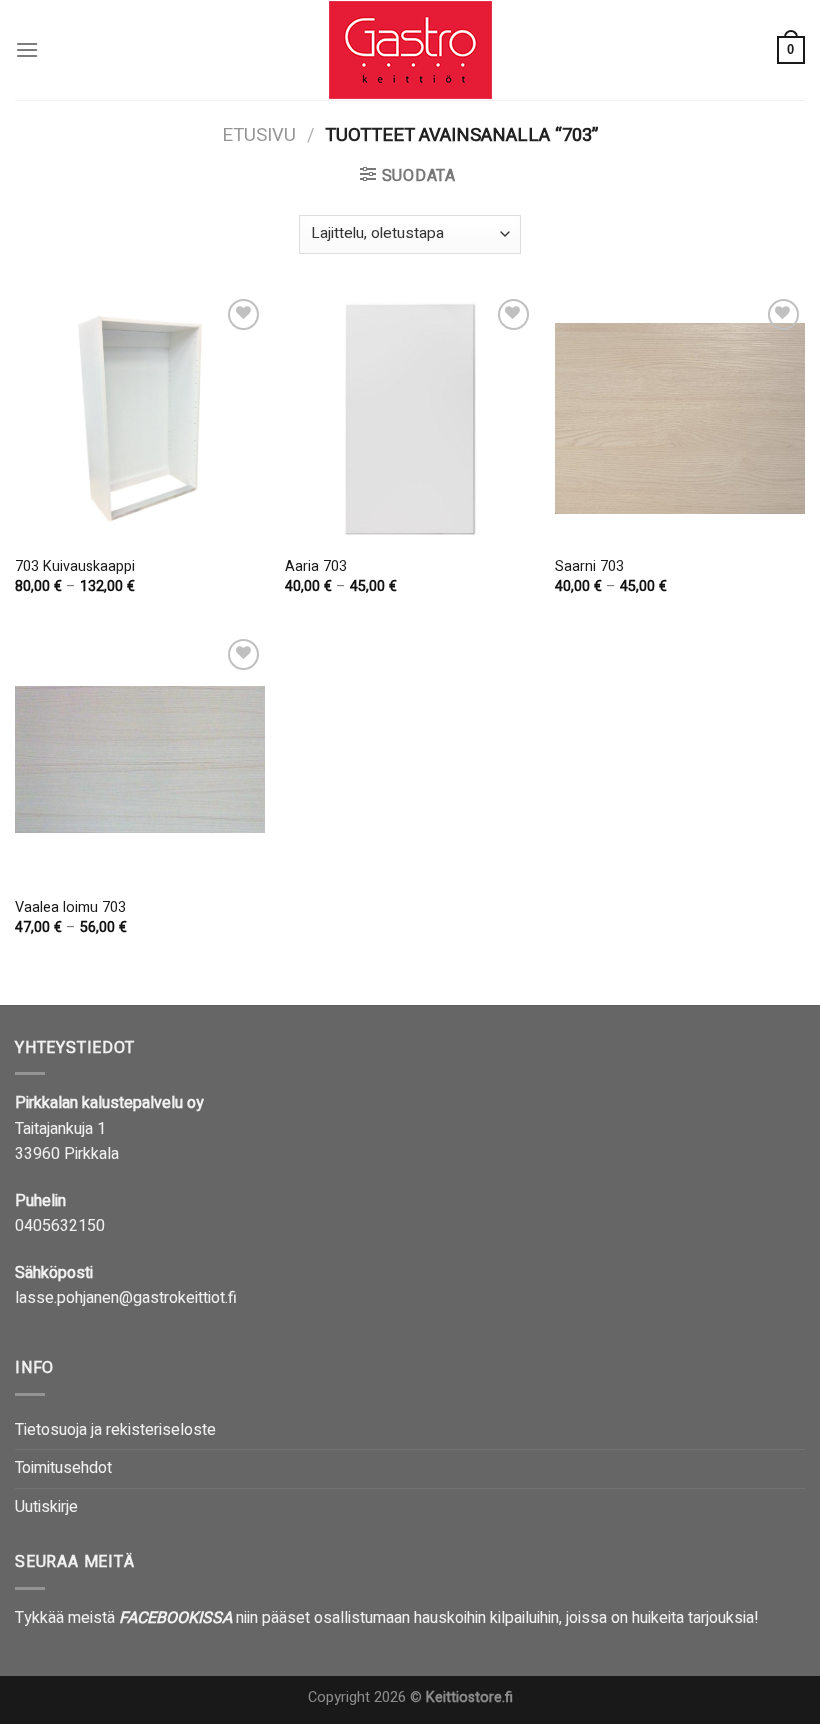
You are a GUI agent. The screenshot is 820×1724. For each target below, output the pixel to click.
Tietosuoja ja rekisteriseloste (115, 1430)
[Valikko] (27, 49)
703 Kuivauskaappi (75, 567)
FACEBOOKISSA (175, 1618)
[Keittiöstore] (410, 50)
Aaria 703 (316, 567)
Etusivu (259, 135)
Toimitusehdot (63, 1468)
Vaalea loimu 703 (70, 908)
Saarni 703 (589, 567)
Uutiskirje (46, 1507)
